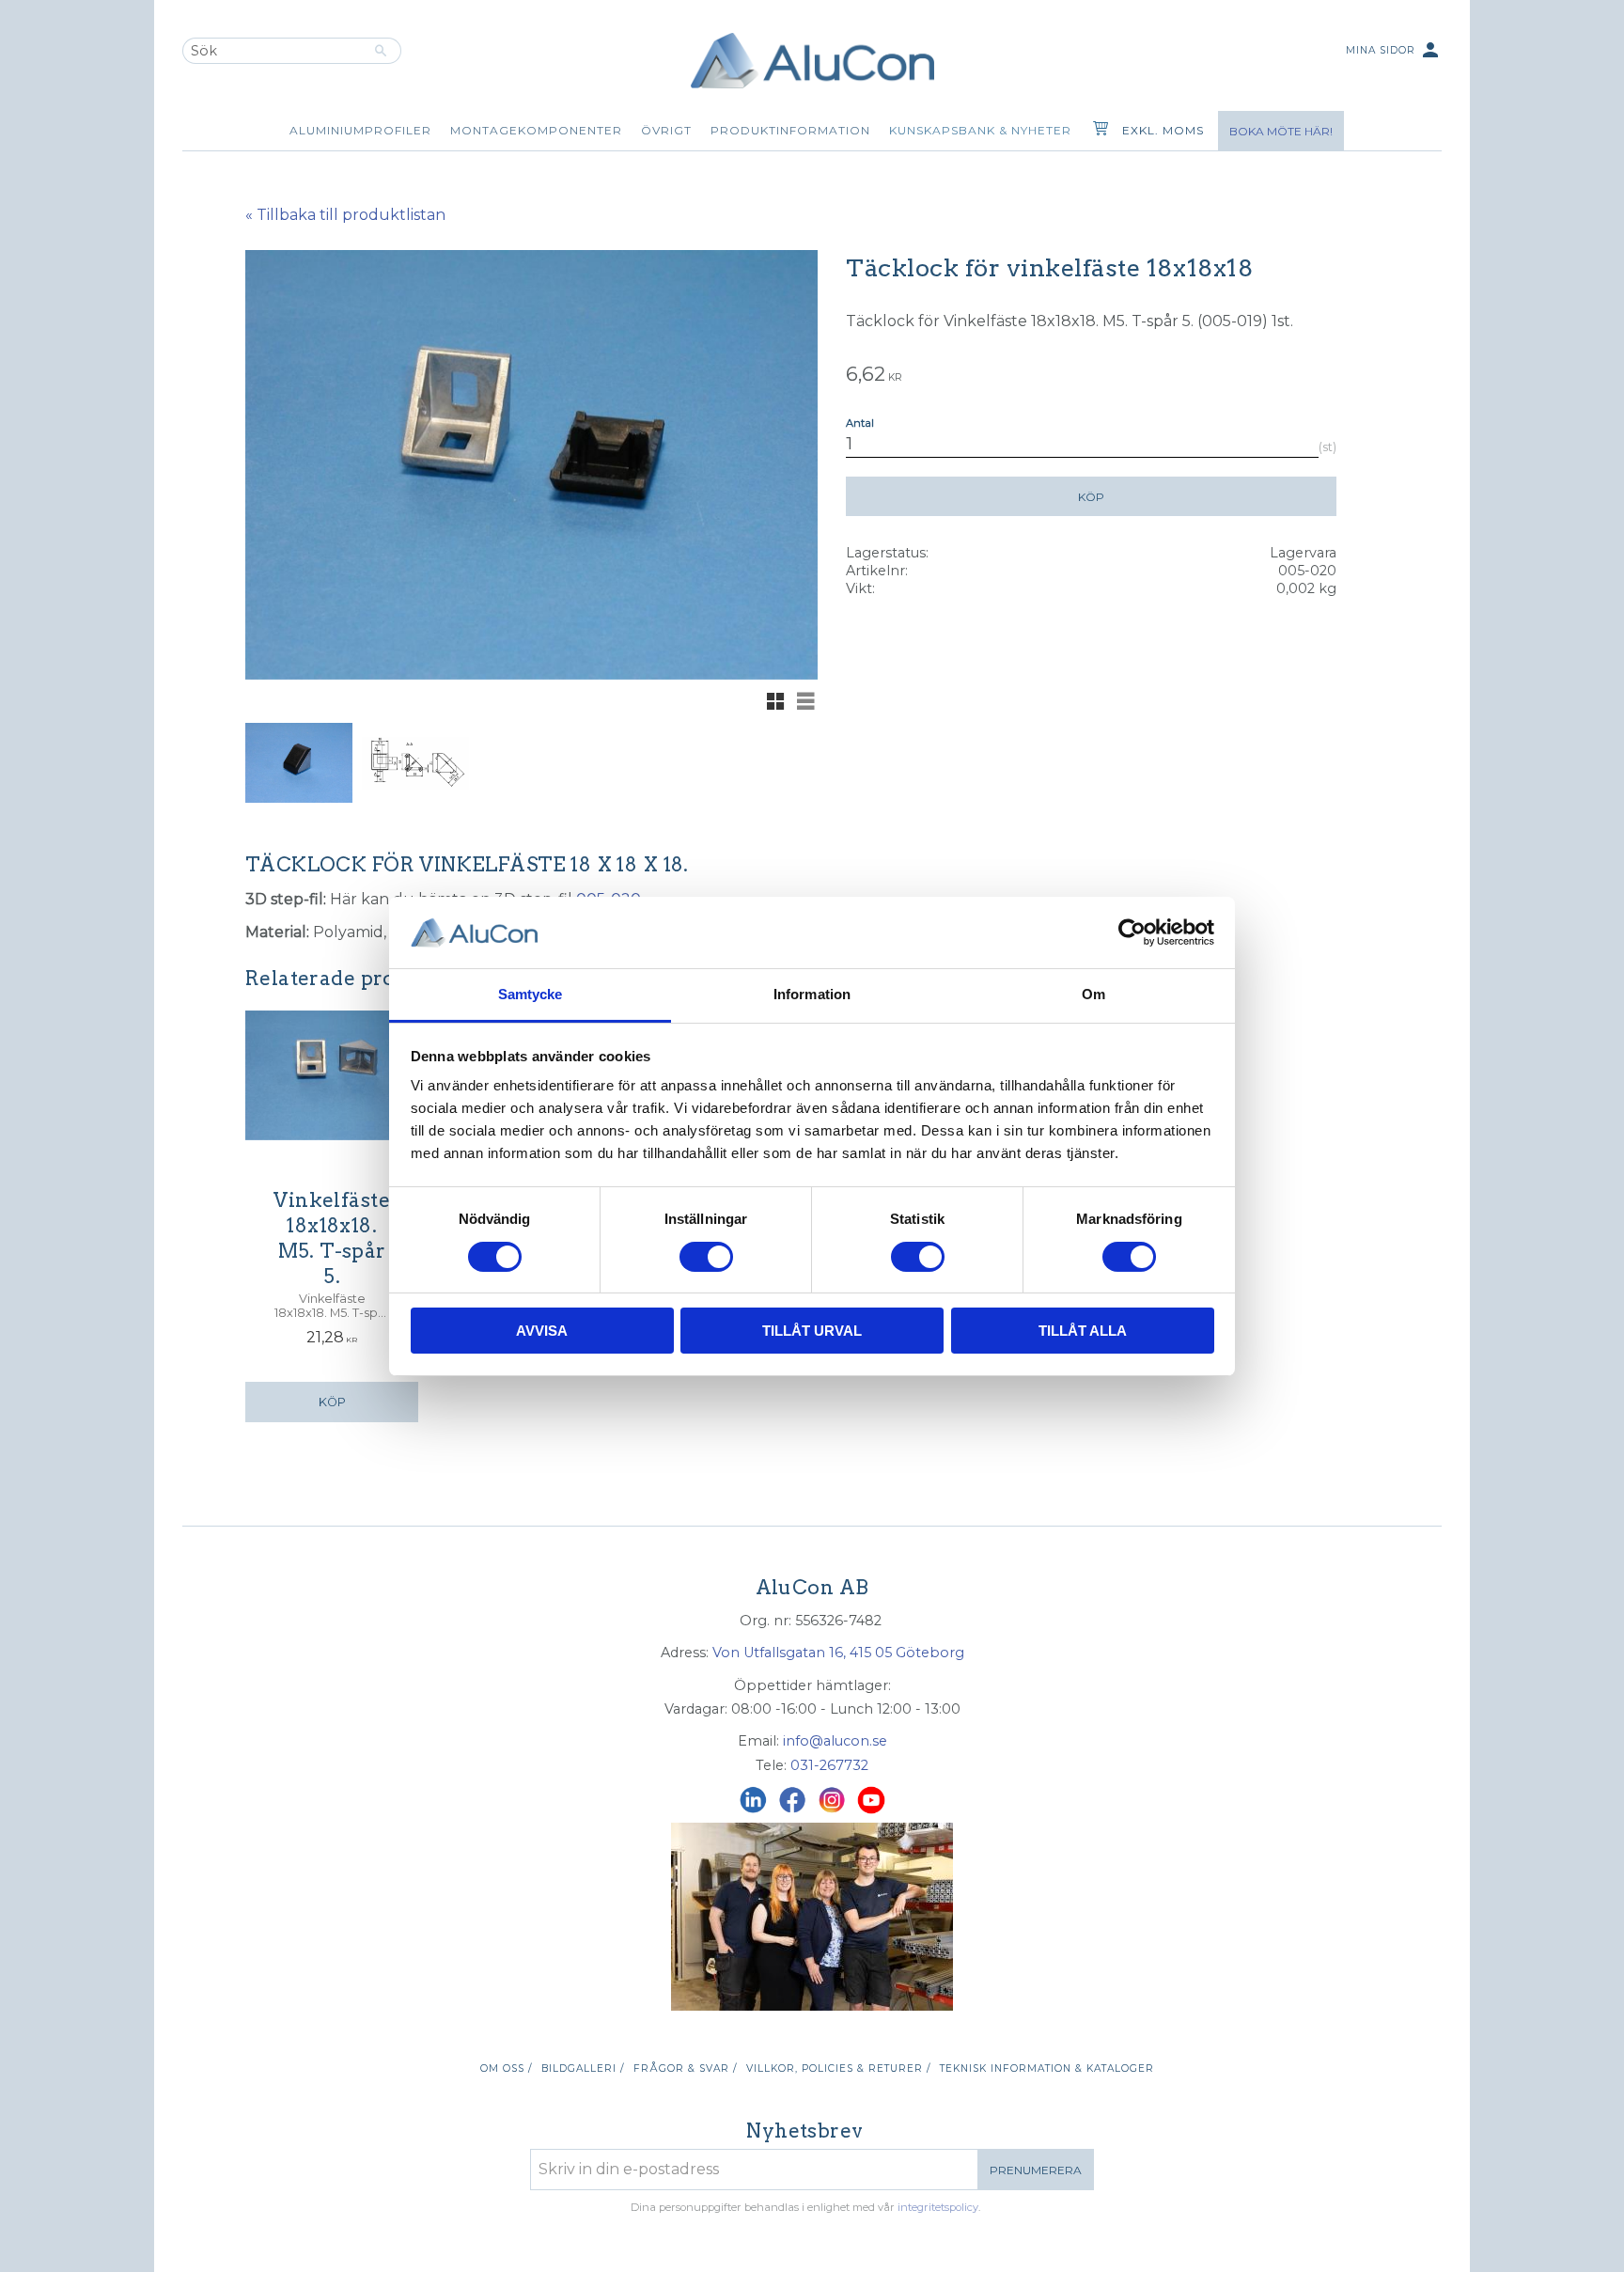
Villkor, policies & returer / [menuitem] (838, 2068)
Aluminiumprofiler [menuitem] (360, 130)
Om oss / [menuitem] (506, 2068)
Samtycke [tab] (531, 994)
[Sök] (381, 51)
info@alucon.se (835, 1741)
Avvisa (542, 1331)
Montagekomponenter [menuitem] (536, 130)
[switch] (706, 1257)
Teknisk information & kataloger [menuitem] (1047, 2068)
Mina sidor (1394, 50)
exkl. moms (1163, 130)
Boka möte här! (1281, 131)
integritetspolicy (938, 2207)
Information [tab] (812, 994)
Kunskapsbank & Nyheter (980, 130)
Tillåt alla (1083, 1331)
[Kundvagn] (1097, 131)
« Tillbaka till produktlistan (345, 215)
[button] (775, 701)
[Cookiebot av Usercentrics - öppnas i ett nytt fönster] (1132, 932)
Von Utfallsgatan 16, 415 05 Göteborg (838, 1653)
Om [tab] (1093, 994)
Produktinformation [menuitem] (790, 130)
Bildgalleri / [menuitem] (583, 2068)
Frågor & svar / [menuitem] (685, 2068)
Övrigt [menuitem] (666, 130)
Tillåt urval (812, 1331)
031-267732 (829, 1765)
